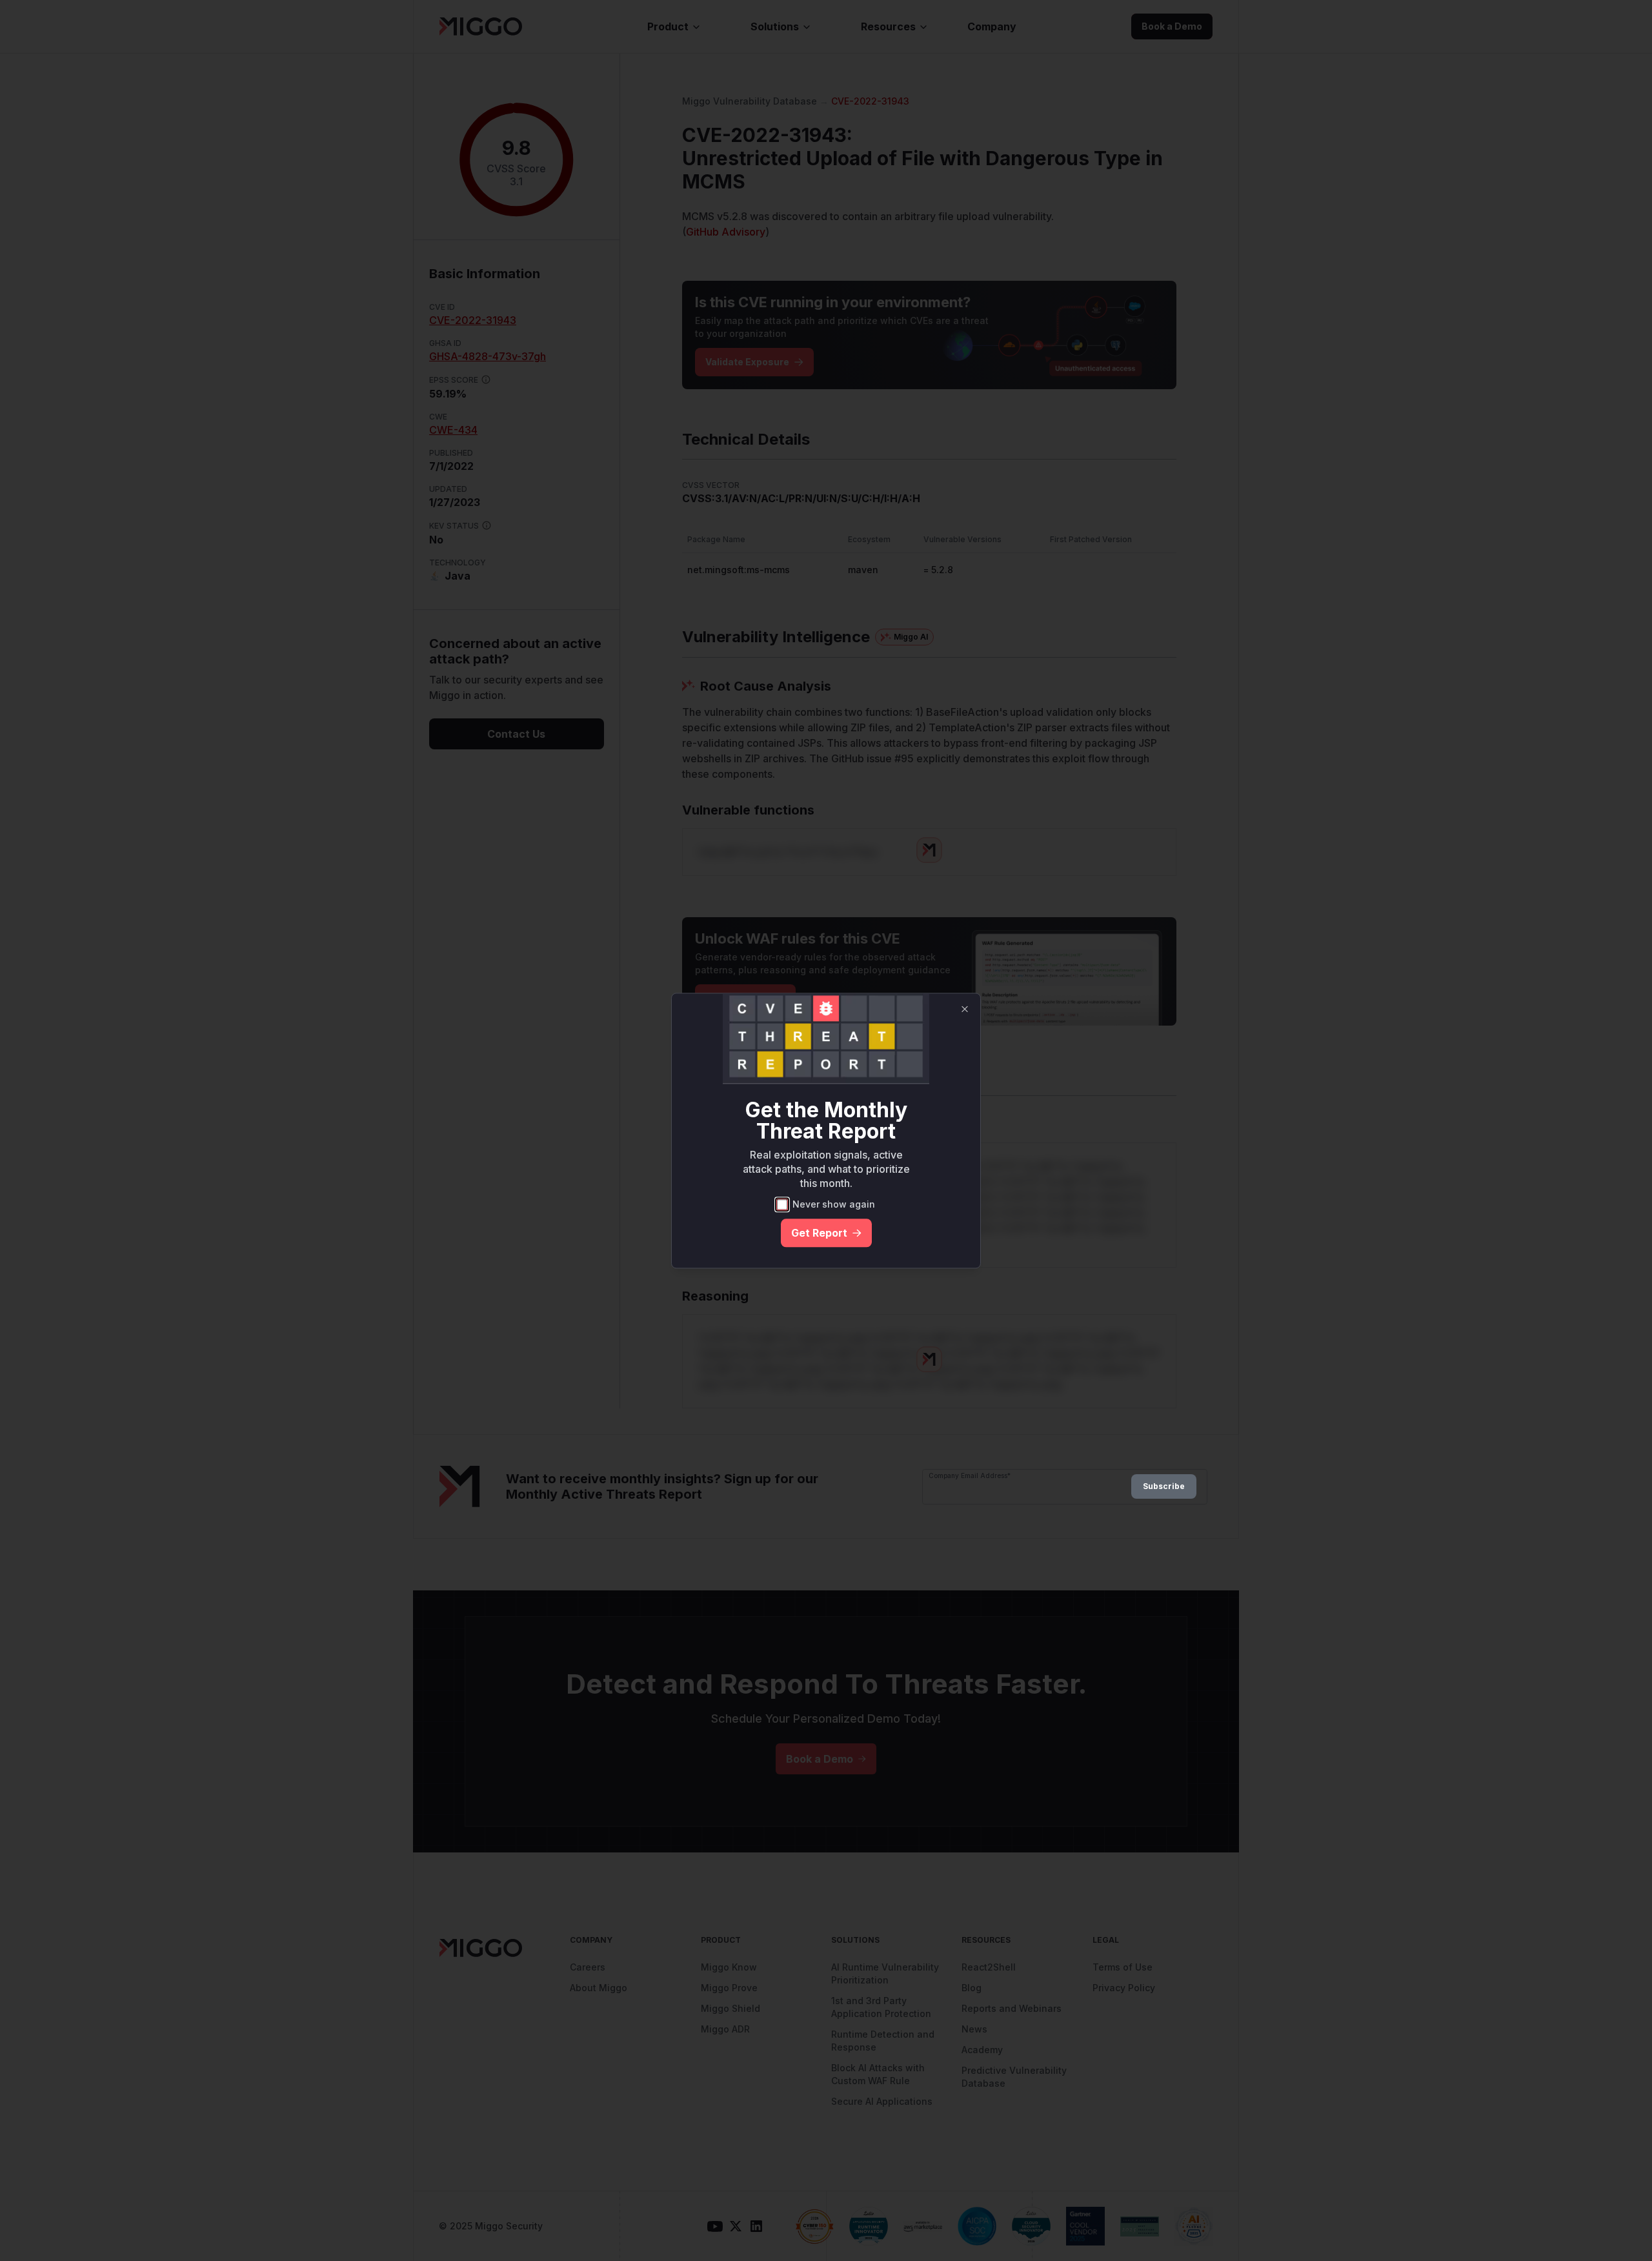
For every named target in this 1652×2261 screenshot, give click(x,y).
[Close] (965, 1009)
